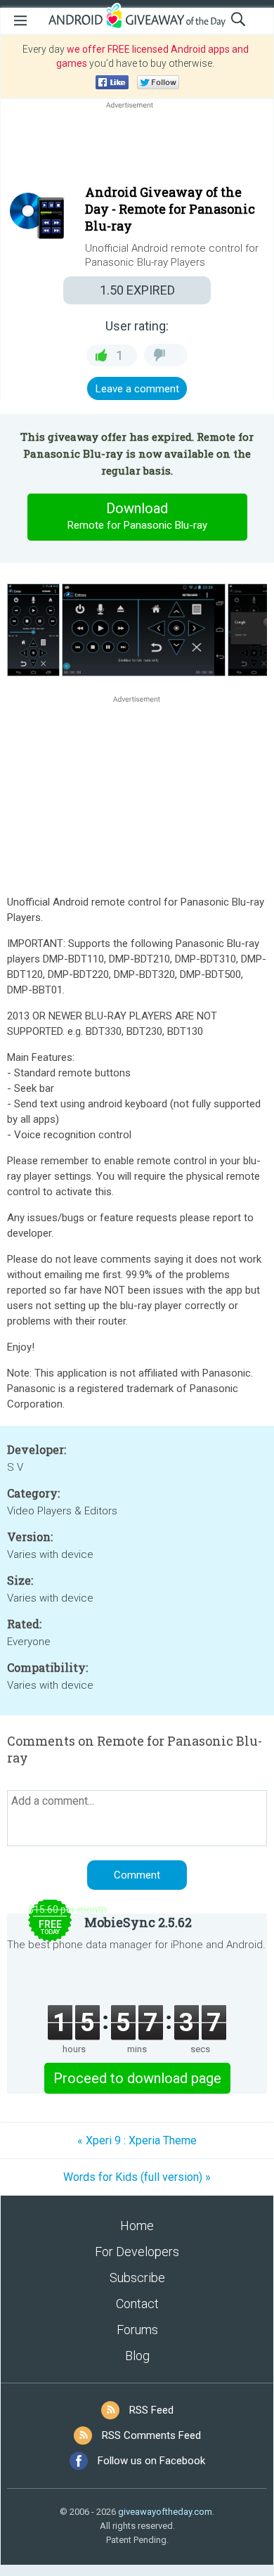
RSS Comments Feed (151, 2435)
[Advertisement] (137, 146)
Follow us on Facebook (151, 2461)
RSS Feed (151, 2410)
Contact (137, 2304)
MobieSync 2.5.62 (138, 1922)
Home (137, 2226)
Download (137, 516)
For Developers (137, 2252)
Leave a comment (137, 389)
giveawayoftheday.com (165, 2512)
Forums (137, 2330)
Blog (137, 2356)
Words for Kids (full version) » (137, 2177)
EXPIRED (137, 290)
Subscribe (137, 2278)
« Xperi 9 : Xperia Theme (137, 2140)
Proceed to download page (137, 2078)
